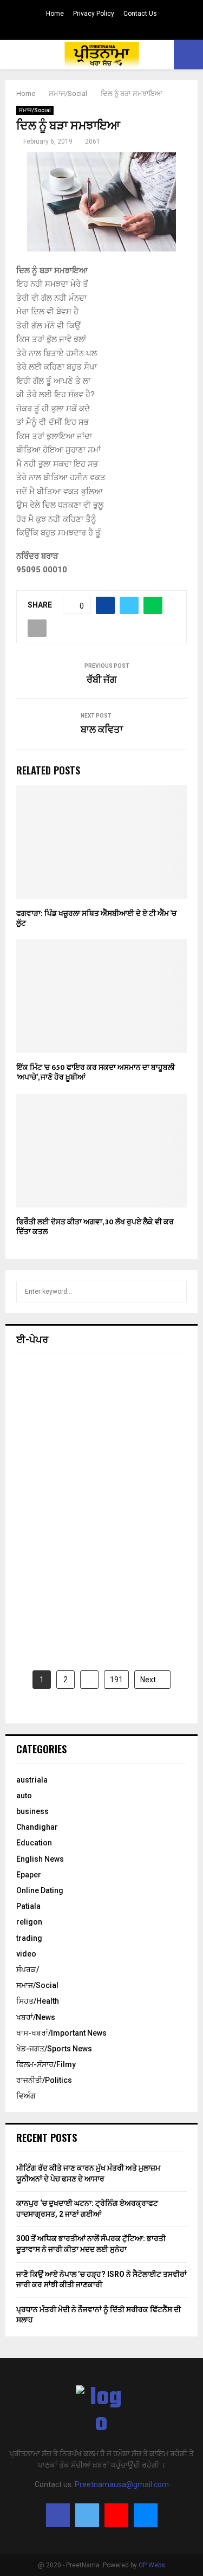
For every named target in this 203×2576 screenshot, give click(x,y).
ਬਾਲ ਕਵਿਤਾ (102, 730)
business (32, 1811)
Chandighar (37, 1827)
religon (29, 1922)
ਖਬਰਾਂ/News (36, 2017)
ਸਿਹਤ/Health (38, 2001)
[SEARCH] (176, 1292)
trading (29, 1938)
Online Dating (40, 1890)
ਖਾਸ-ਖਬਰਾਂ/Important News (61, 2033)
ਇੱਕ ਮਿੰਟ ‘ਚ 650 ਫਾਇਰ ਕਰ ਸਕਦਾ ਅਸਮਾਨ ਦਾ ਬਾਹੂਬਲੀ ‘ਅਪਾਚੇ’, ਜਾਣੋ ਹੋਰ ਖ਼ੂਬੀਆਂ (96, 1072)
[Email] (146, 2515)
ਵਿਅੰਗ (26, 2096)
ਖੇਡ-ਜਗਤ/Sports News (54, 2049)
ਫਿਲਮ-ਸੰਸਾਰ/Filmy (46, 2064)
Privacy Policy (94, 14)
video (26, 1954)
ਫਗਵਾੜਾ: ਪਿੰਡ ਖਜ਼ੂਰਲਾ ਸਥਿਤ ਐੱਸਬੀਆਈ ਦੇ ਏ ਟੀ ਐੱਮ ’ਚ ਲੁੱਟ (96, 918)
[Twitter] (87, 2515)
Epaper (29, 1875)
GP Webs (152, 2565)
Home (55, 14)
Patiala (28, 1906)
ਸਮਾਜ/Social (35, 110)
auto (24, 1796)
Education (34, 1843)
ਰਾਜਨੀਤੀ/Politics (44, 2080)
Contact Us (140, 14)
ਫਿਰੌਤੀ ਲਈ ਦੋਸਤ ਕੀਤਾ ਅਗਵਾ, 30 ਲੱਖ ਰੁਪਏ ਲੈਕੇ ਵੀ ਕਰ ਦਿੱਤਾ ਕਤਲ (95, 1227)
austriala (32, 1780)
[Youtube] (116, 2515)
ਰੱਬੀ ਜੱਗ (102, 680)
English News (40, 1859)
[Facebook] (58, 2515)
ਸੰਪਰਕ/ (28, 1970)
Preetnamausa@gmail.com (122, 2484)
